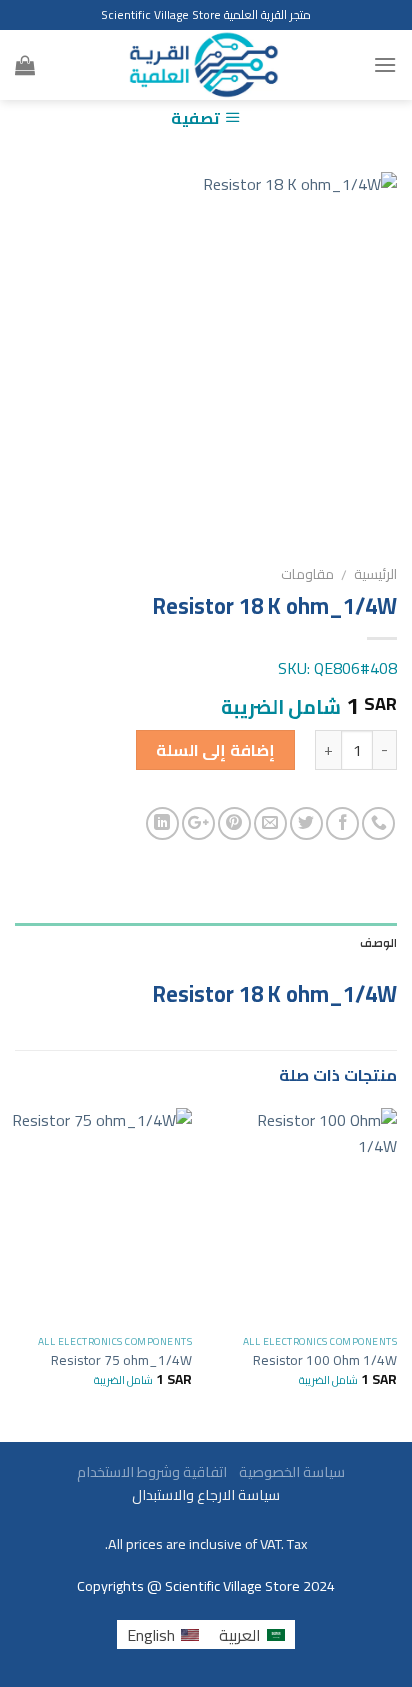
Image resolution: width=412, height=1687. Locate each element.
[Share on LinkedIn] (162, 823)
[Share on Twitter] (306, 823)
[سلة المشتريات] (25, 65)
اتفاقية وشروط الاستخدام (150, 1471)
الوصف (378, 943)
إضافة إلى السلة (215, 750)
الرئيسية (375, 574)
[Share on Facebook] (342, 823)
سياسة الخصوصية (287, 1471)
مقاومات (307, 574)
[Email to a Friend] (270, 823)
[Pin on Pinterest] (234, 823)
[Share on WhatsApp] (378, 823)
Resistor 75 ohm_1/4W (121, 1361)
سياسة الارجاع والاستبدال (206, 1494)
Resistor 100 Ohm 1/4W (325, 1361)
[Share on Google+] (198, 823)
